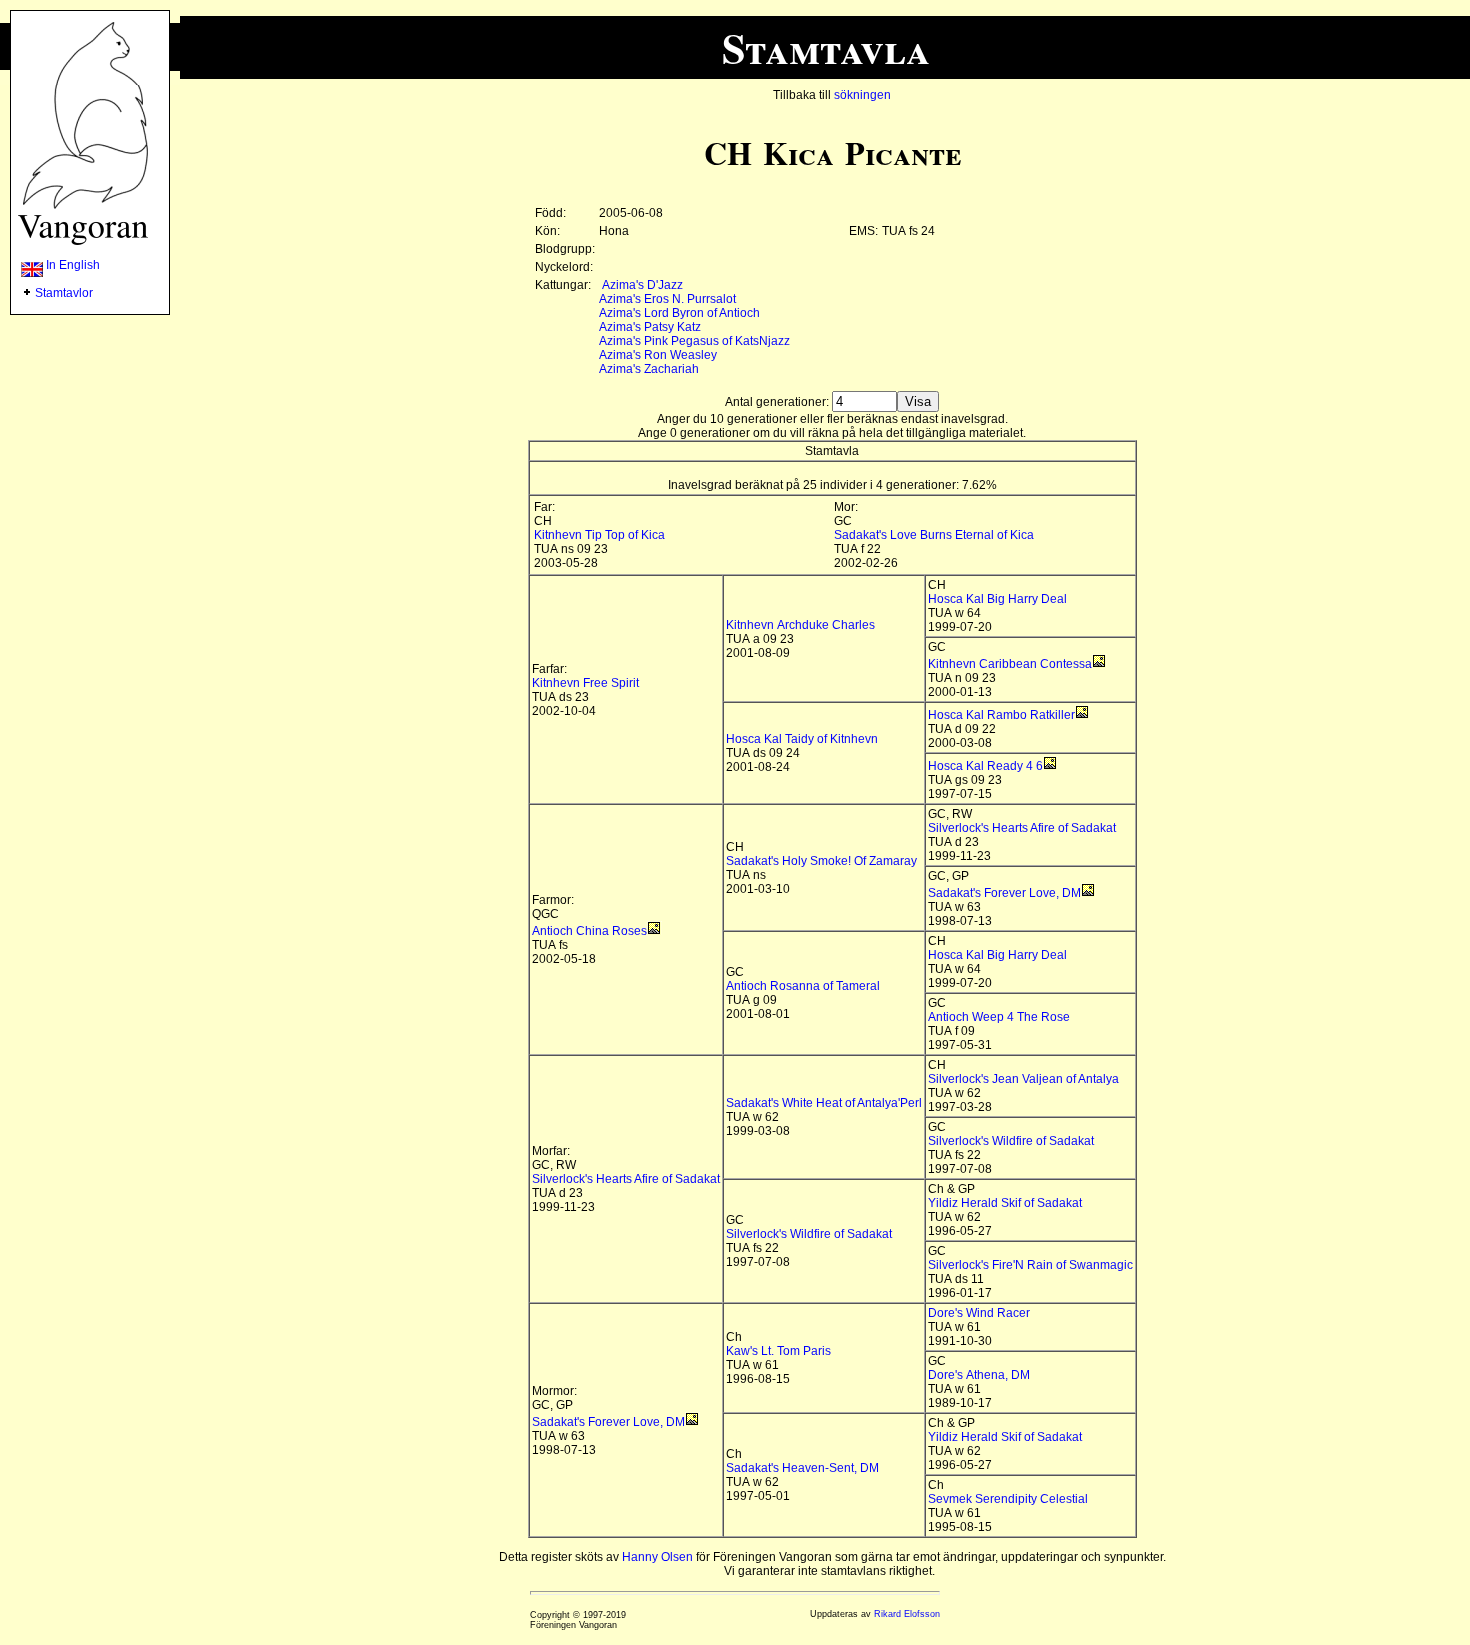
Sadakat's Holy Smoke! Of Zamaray (821, 861)
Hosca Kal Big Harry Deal (997, 599)
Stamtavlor (64, 293)
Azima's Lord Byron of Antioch (679, 313)
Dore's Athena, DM (979, 1375)
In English (71, 265)
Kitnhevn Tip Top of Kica (599, 535)
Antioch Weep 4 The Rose (999, 1017)
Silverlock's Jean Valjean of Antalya (1023, 1079)
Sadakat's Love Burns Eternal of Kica (934, 535)
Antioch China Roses (589, 931)
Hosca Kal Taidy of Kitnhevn (802, 739)
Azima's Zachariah (649, 369)
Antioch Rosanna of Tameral (803, 986)
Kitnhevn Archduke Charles (800, 625)
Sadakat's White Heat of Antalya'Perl (824, 1103)
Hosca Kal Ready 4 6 (985, 766)
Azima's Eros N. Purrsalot (667, 299)
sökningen (862, 95)
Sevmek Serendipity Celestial (1008, 1499)
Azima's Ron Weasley (658, 355)
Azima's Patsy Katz (650, 327)
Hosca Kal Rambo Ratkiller (1001, 715)
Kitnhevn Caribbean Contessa (1010, 664)
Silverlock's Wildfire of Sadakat (1011, 1141)
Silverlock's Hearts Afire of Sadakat (1022, 828)
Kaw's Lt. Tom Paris (778, 1351)
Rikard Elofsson (907, 1614)
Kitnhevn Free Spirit (585, 683)
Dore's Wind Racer (979, 1313)
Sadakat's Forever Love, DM (1004, 893)
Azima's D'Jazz (642, 285)
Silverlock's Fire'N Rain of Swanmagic (1030, 1265)
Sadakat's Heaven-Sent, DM (802, 1468)
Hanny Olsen (657, 1557)
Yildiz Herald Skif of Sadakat (1005, 1203)
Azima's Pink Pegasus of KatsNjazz (694, 341)
